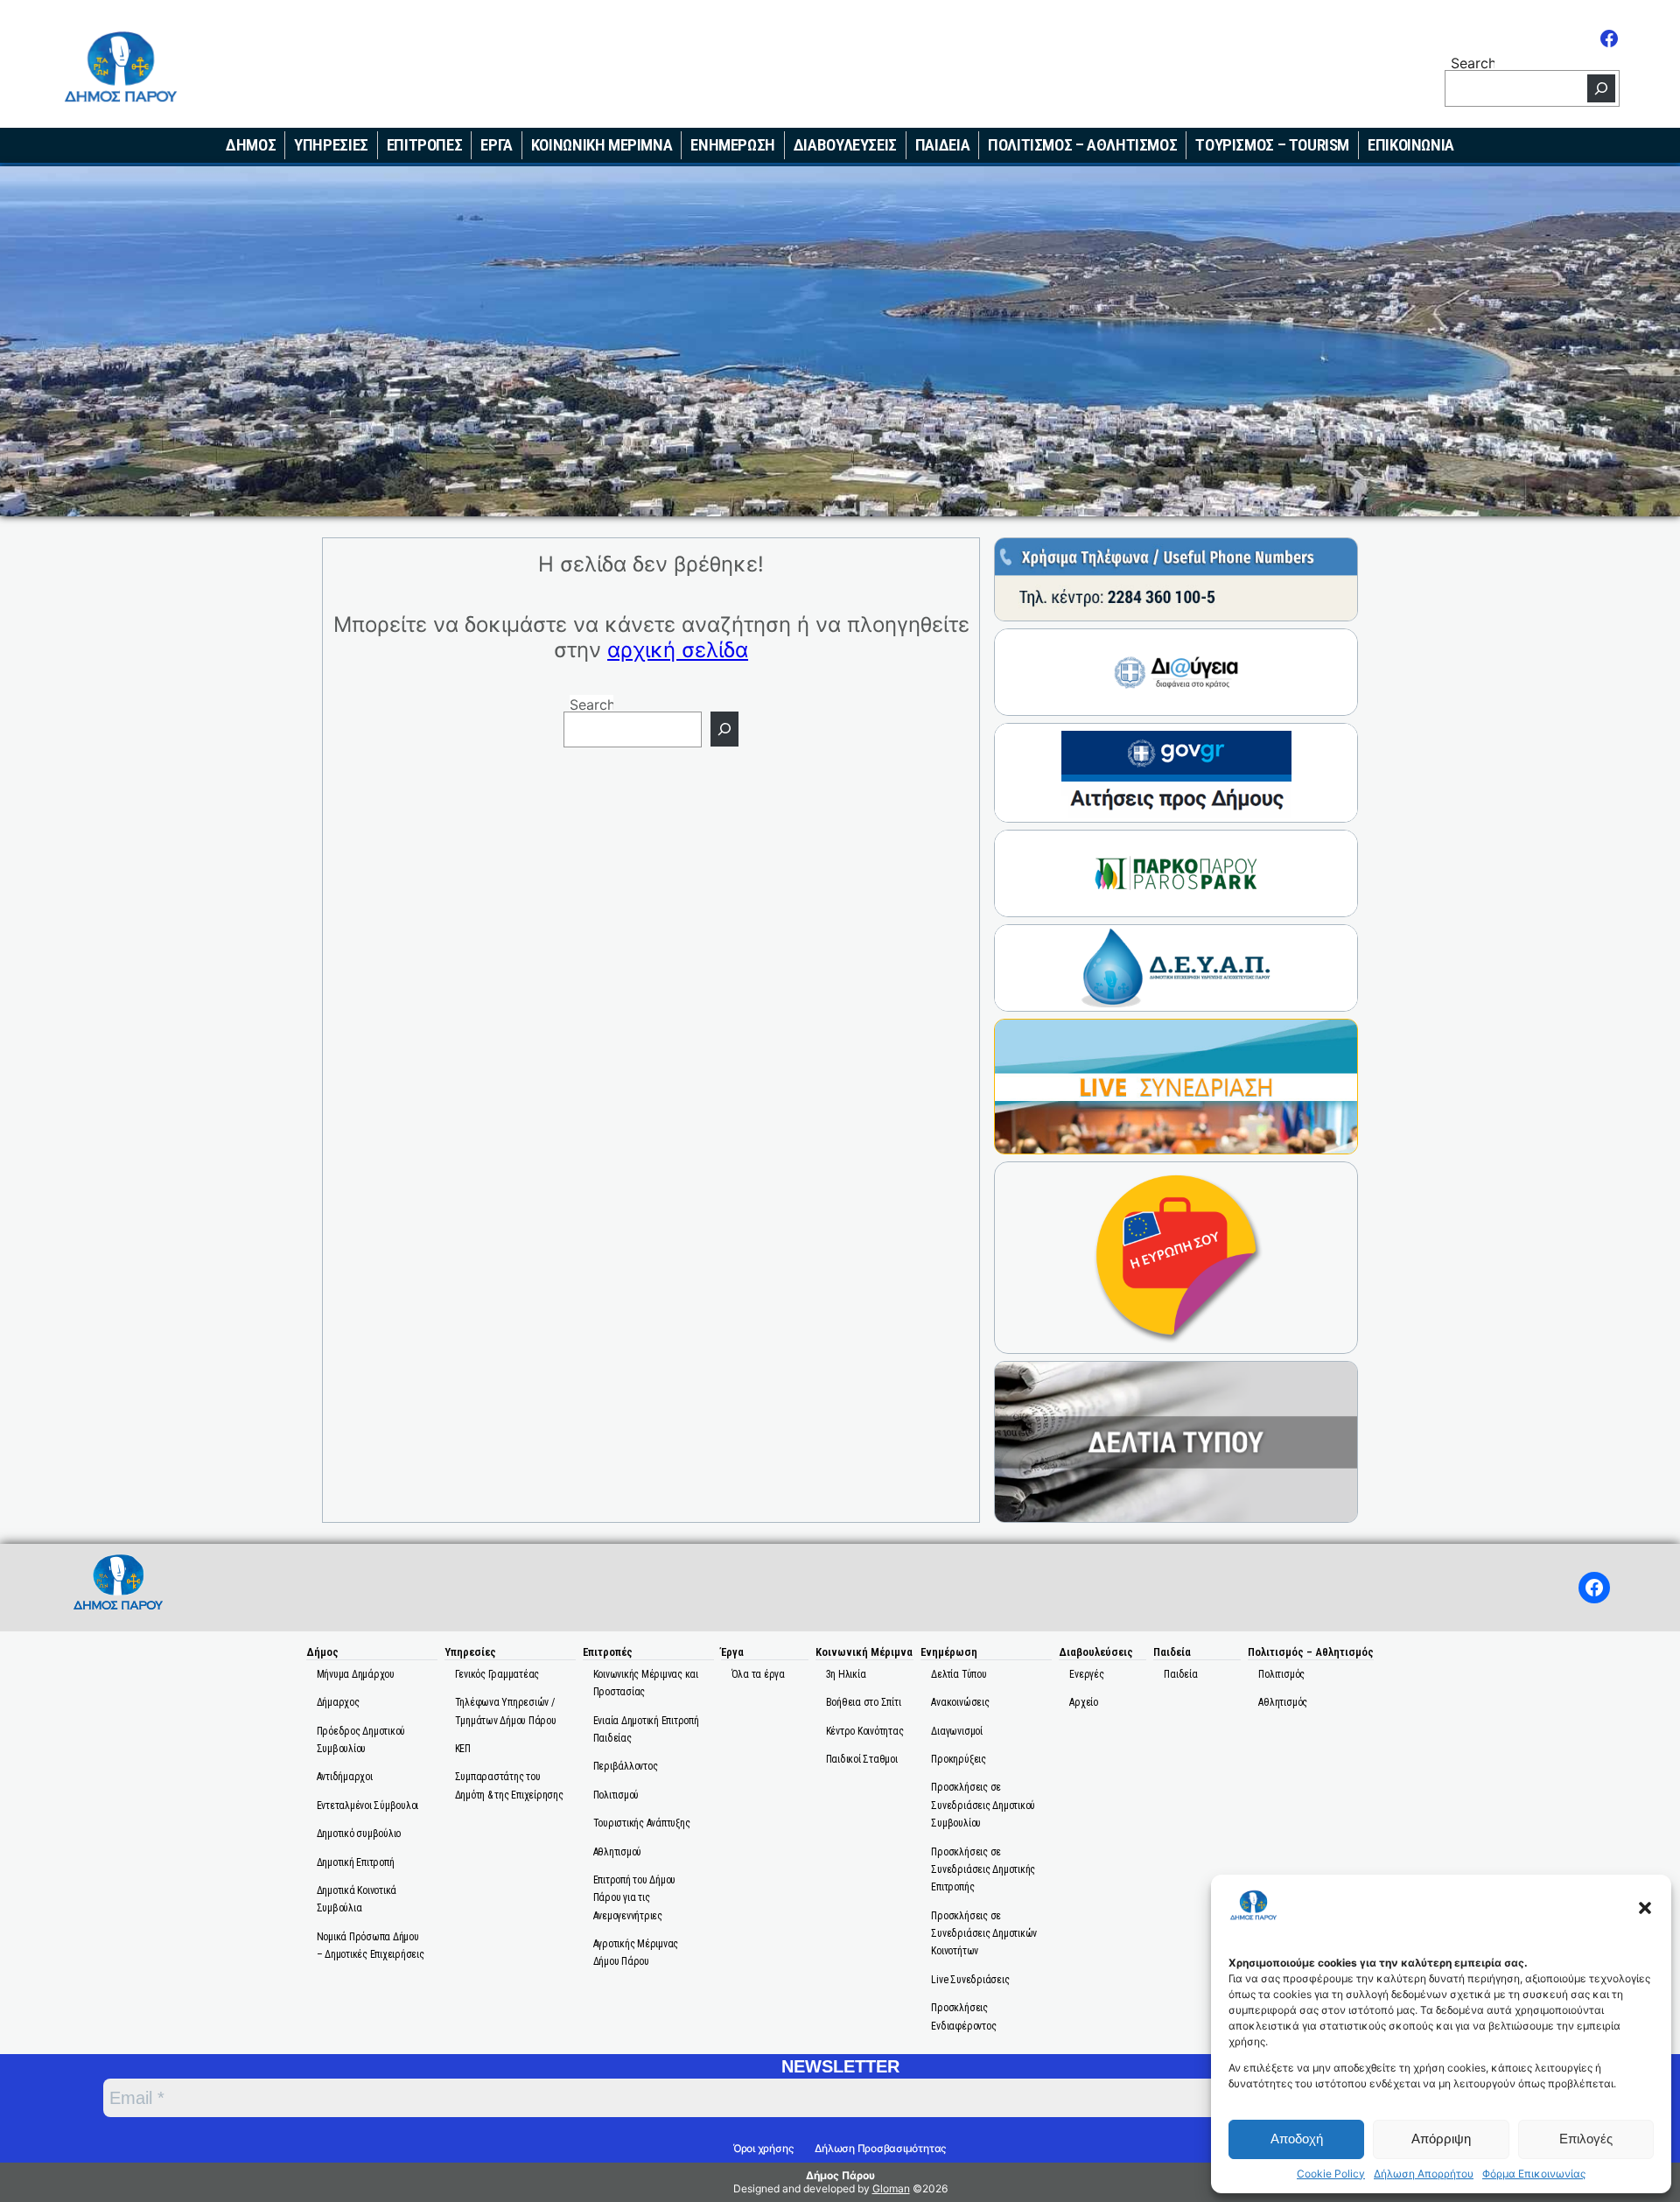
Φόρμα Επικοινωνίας (1534, 2174)
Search (1473, 62)
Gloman (891, 2188)
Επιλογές (1586, 2139)
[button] (1645, 1908)
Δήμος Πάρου (840, 2175)
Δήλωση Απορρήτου (1424, 2174)
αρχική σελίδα (678, 650)
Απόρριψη (1441, 2139)
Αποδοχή (1297, 2139)
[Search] (1601, 88)
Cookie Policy (1331, 2174)
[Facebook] (1609, 39)
